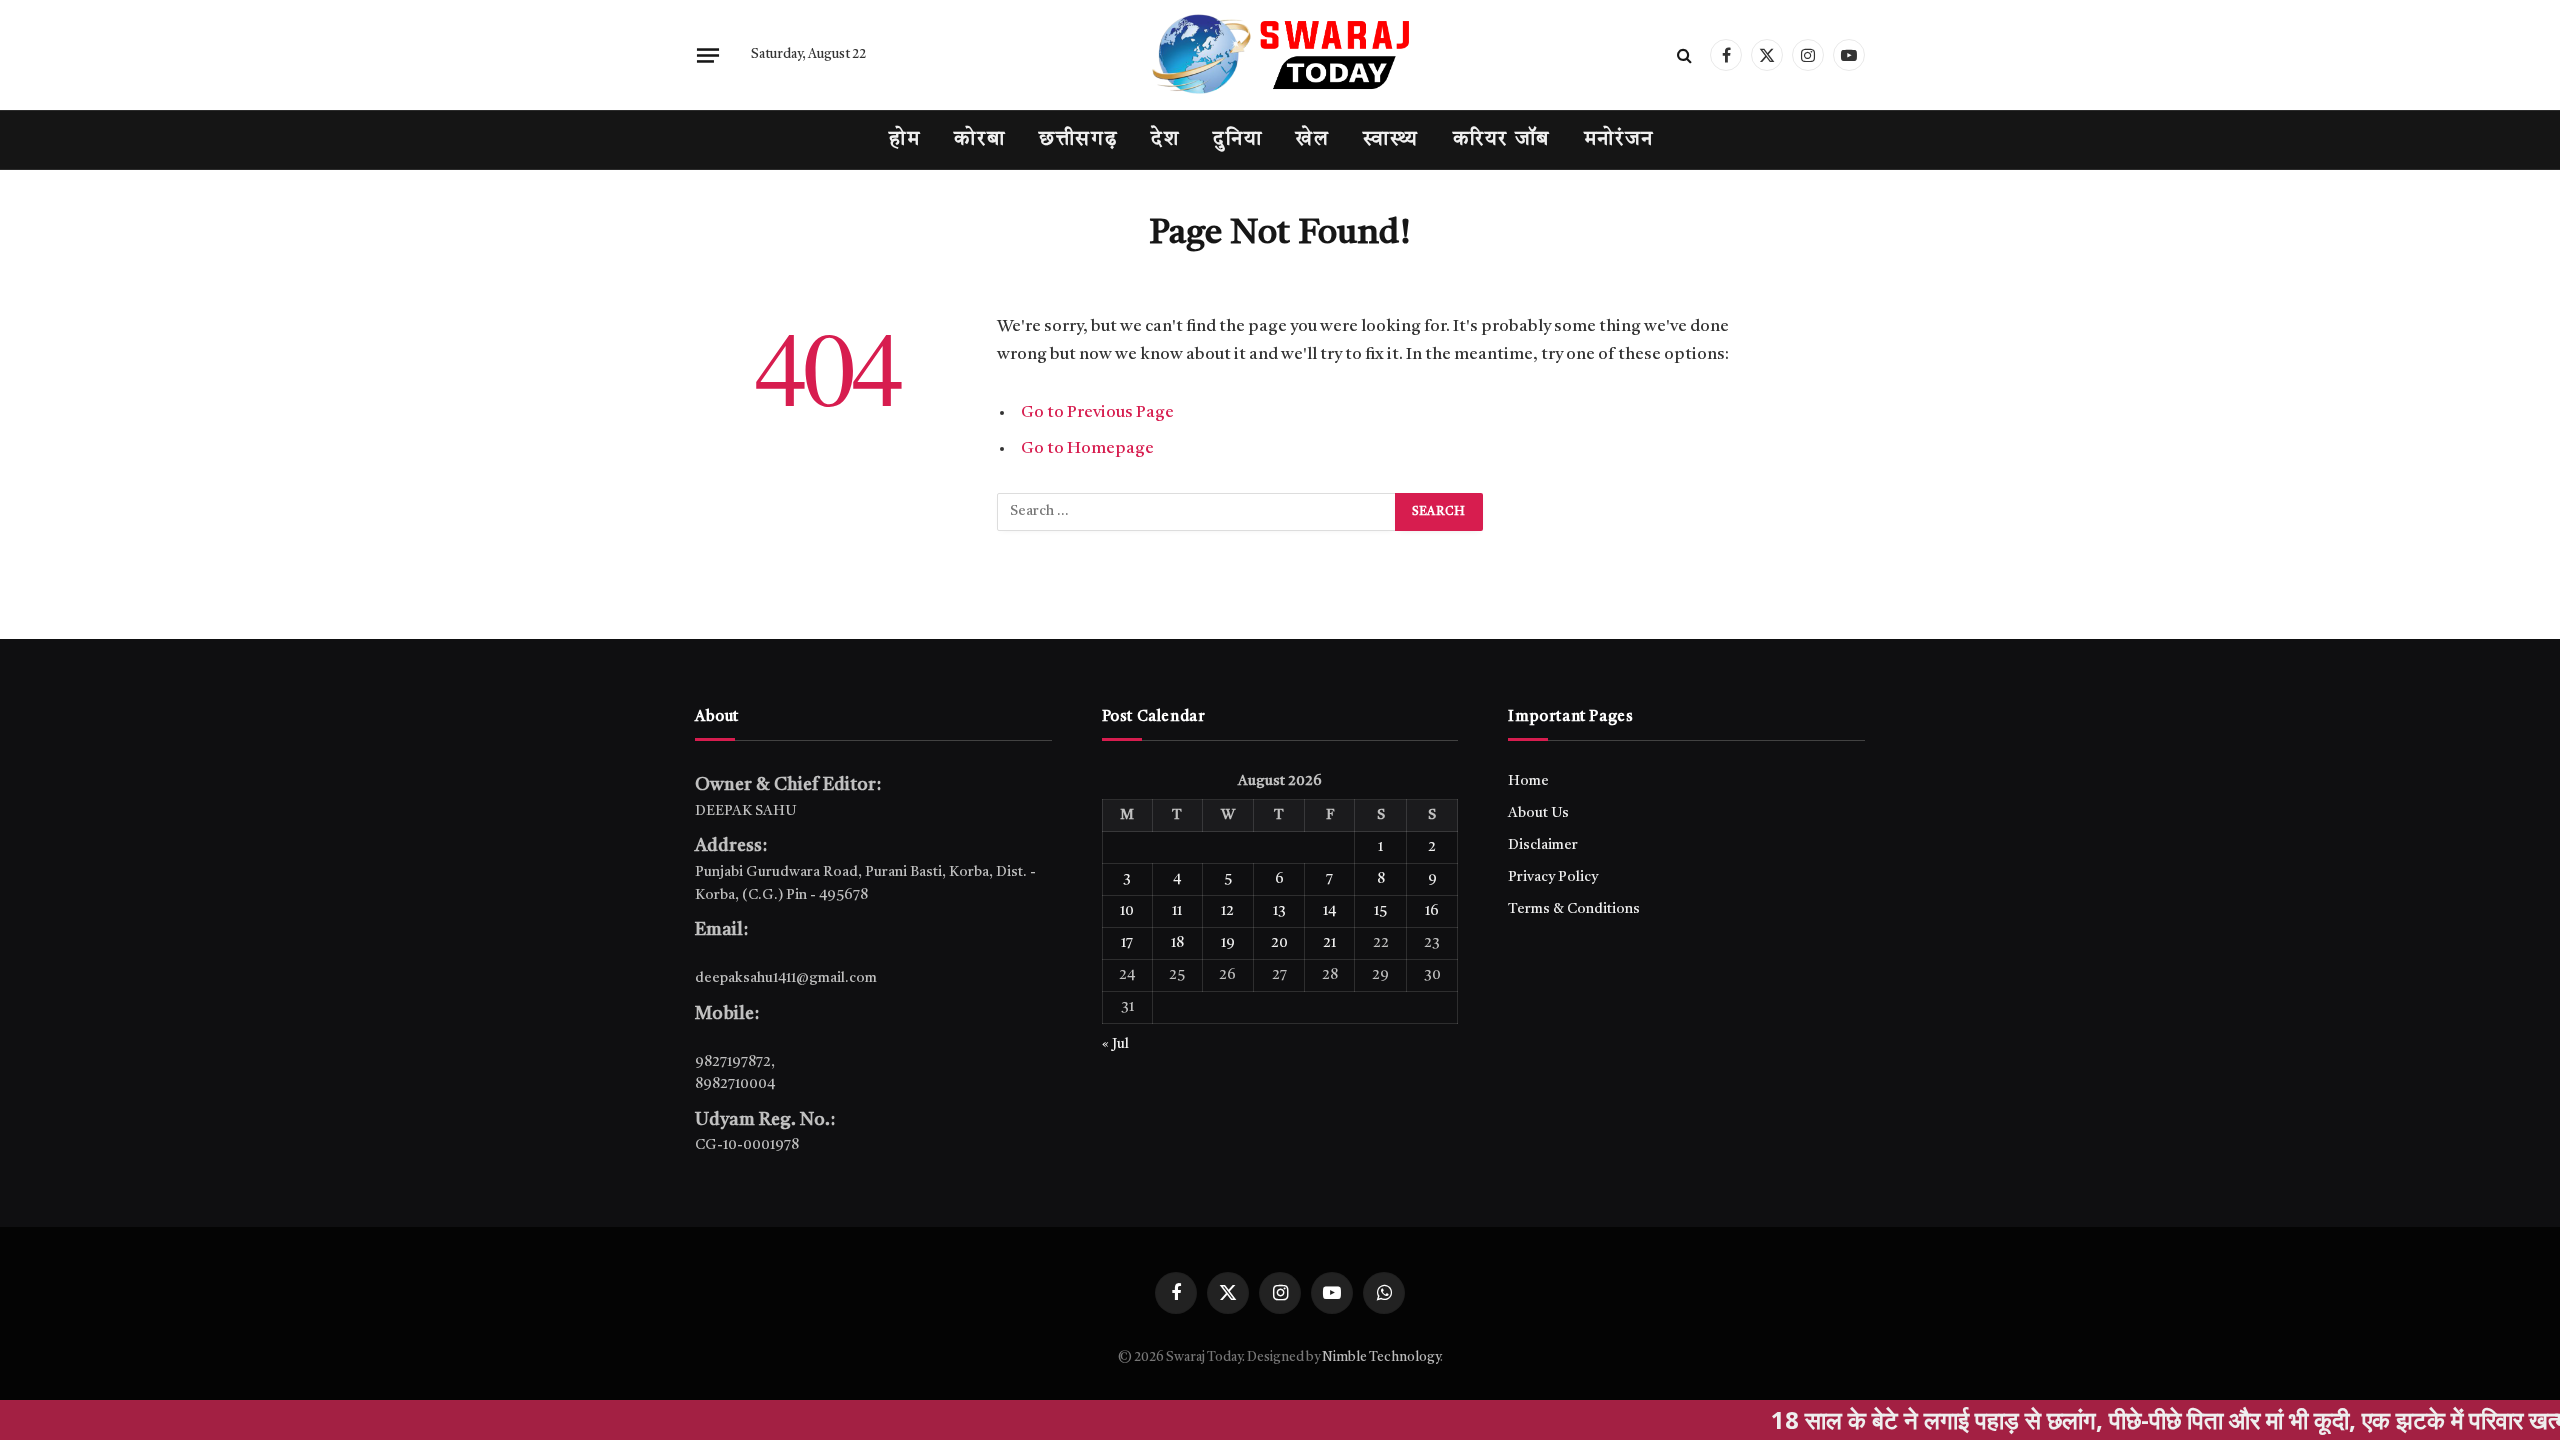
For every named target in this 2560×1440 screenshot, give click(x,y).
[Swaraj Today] (1280, 55)
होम (904, 140)
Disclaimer (1543, 845)
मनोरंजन (1619, 140)
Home (1528, 781)
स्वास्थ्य (1390, 140)
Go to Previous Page (1097, 412)
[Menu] (708, 55)
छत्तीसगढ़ (1078, 140)
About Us (1538, 813)
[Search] (1684, 55)
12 (1227, 911)
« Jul (1115, 1044)
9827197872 (733, 1062)
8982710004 (735, 1084)
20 (1279, 943)
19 (1228, 943)
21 (1329, 943)
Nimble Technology (1381, 1357)
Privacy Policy (1553, 877)
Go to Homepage (1087, 448)
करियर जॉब (1501, 140)
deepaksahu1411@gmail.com (786, 978)
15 (1380, 911)
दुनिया (1237, 140)
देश (1165, 140)
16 (1432, 911)
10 (1127, 911)
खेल (1312, 140)
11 (1177, 911)
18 (1177, 943)
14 (1329, 911)
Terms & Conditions (1574, 909)
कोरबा (979, 140)
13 (1279, 911)
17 (1127, 943)
